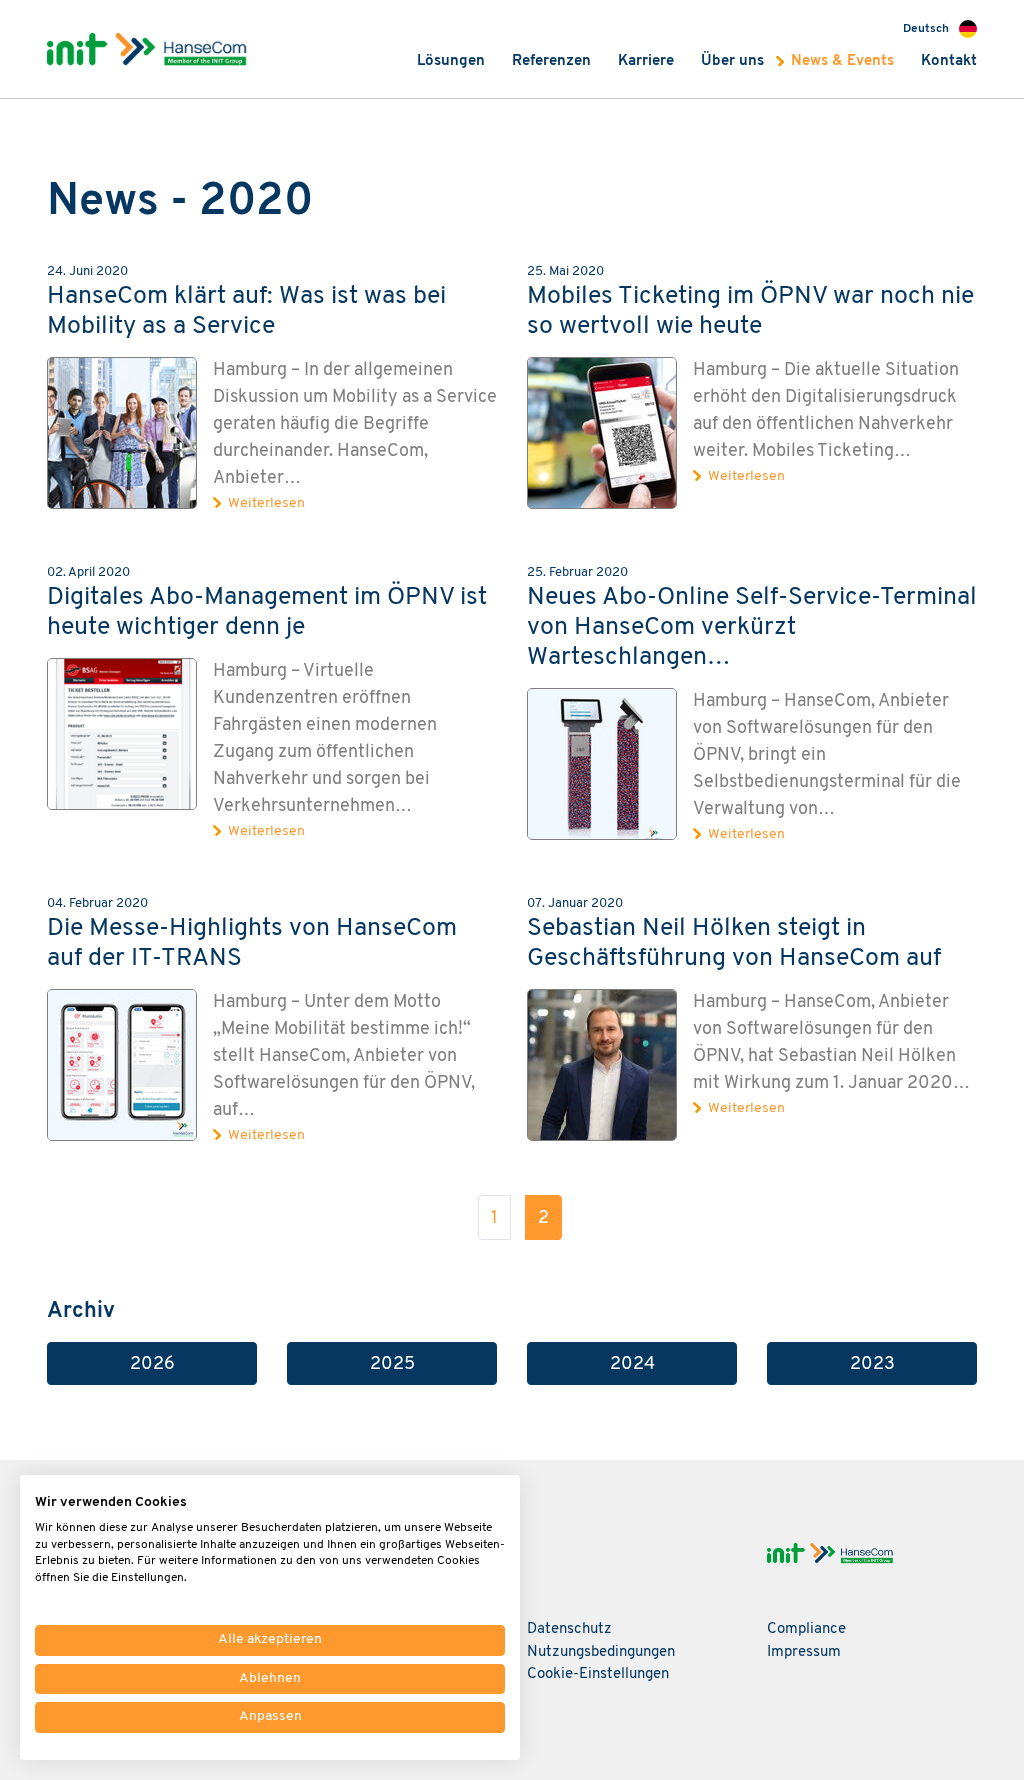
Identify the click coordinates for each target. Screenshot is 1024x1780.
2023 (872, 1364)
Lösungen (451, 61)
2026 (152, 1364)
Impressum (804, 1652)
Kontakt (949, 61)
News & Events (842, 61)
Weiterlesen (266, 503)
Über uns (732, 61)
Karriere (646, 61)
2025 (392, 1364)
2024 (632, 1364)
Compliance (806, 1629)
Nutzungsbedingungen (601, 1652)
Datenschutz (569, 1629)
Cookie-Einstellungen (598, 1674)
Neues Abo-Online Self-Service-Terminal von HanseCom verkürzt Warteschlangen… (752, 627)
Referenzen (551, 61)
